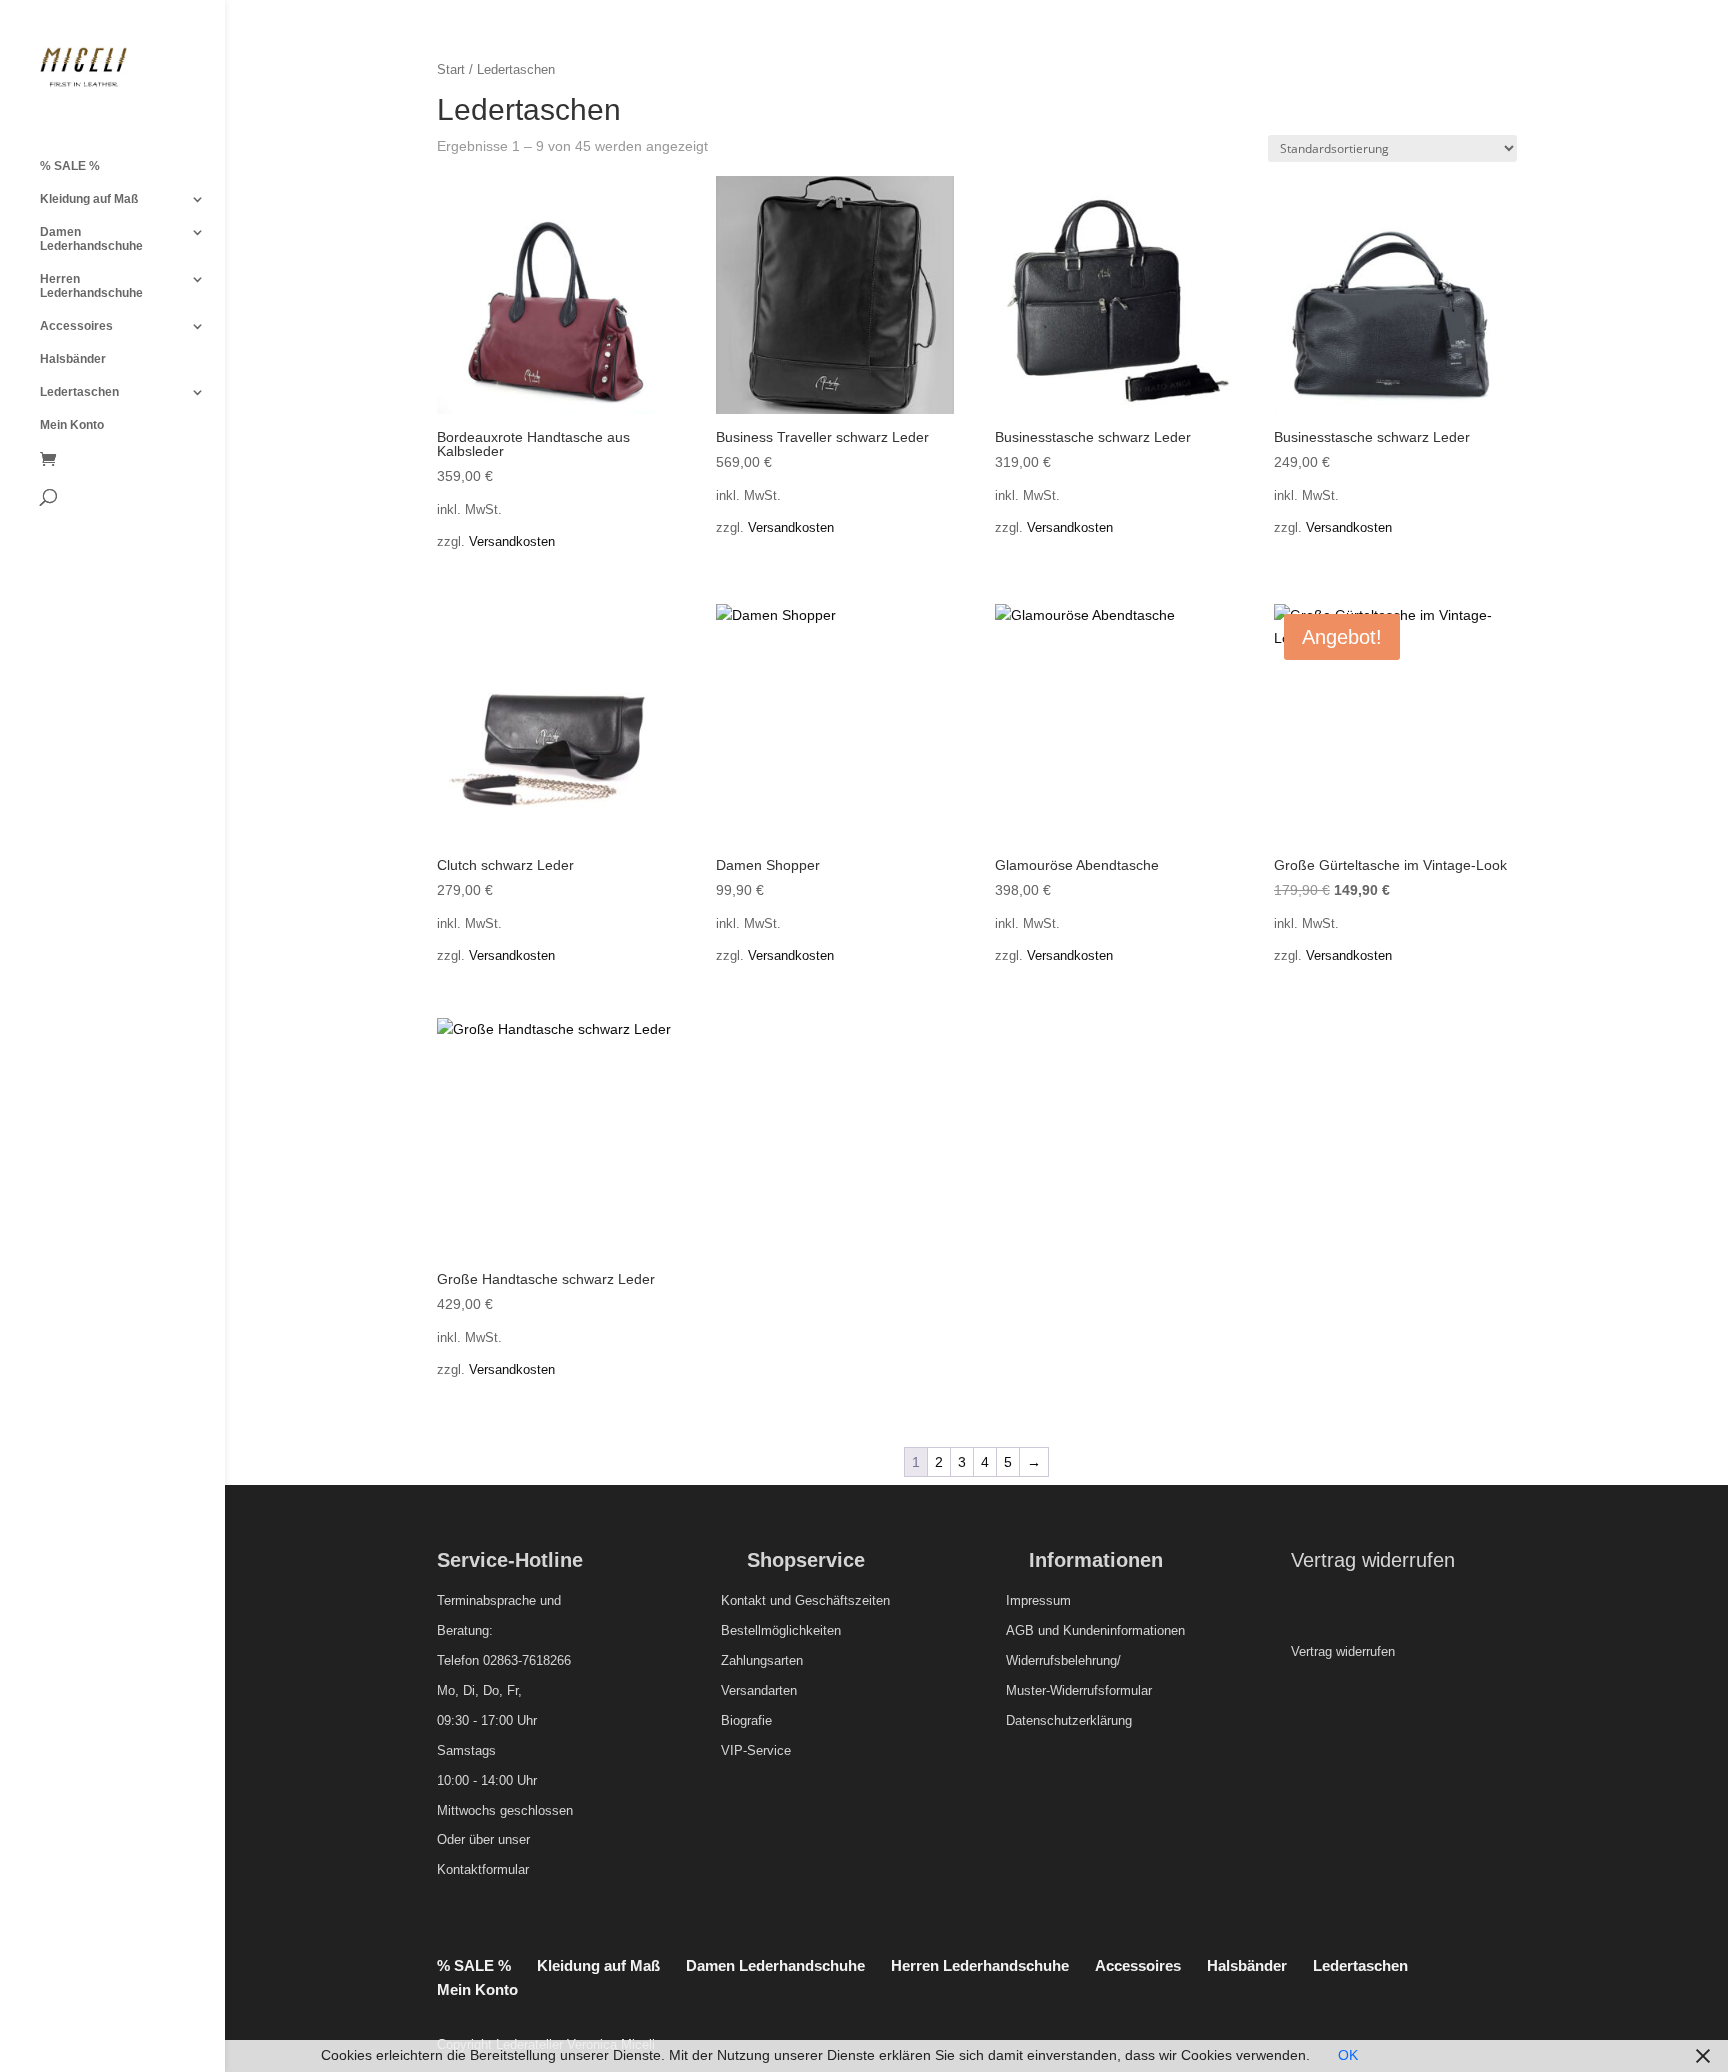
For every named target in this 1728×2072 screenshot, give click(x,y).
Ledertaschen (79, 392)
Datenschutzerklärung (1069, 1720)
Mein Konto (72, 425)
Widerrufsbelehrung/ (1063, 1660)
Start (451, 69)
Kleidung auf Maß (89, 199)
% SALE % (70, 166)
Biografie (746, 1720)
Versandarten (759, 1690)
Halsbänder (73, 359)
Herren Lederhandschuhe (91, 286)
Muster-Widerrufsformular (1079, 1690)
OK (1348, 2055)
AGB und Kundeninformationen (1095, 1630)
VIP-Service (756, 1750)
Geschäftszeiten (842, 1600)
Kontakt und (756, 1600)
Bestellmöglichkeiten (781, 1630)
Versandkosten (512, 542)
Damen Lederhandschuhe (91, 239)
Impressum (1038, 1600)
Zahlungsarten (762, 1660)
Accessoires (76, 326)
